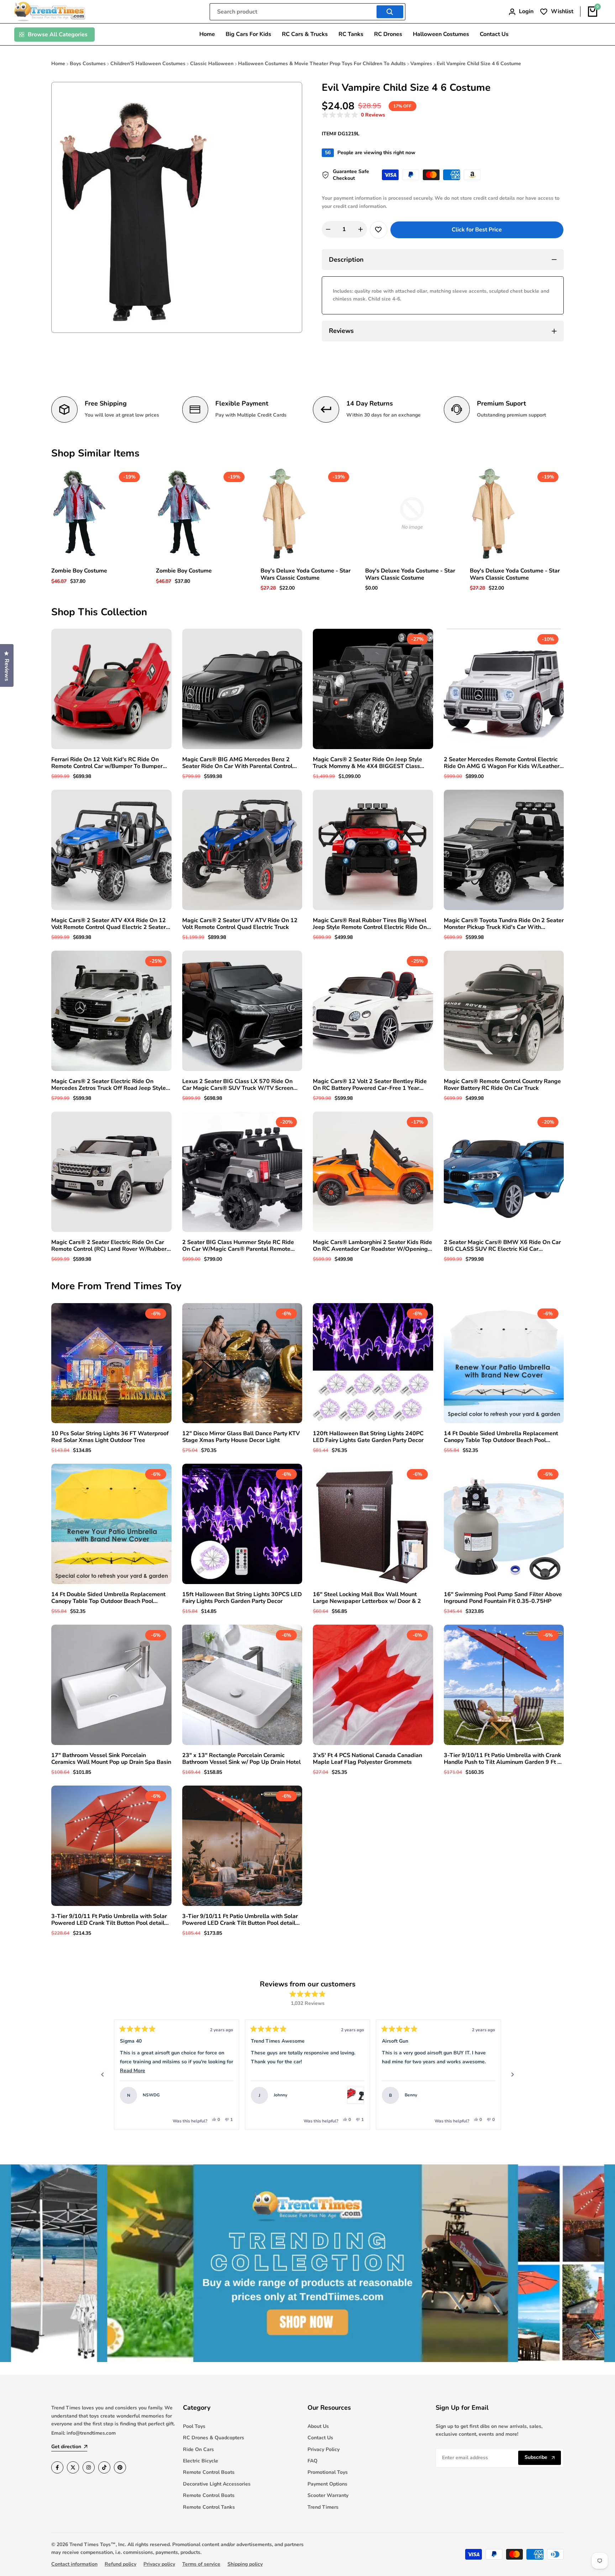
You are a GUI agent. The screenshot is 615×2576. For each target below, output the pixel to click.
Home (58, 64)
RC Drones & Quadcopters (214, 2438)
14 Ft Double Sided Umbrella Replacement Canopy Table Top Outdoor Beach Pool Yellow (108, 1598)
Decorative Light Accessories (217, 2484)
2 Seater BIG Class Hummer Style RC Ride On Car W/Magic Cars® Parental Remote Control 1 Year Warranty (238, 1246)
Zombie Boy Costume (79, 571)
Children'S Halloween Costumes (148, 64)
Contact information (74, 2564)
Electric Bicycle (201, 2461)
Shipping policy (245, 2564)
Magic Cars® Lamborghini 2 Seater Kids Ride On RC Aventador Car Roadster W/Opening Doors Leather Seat (372, 1246)
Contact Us (320, 2438)
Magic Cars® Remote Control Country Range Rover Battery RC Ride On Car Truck (502, 1085)
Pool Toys (194, 2426)
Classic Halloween (212, 64)
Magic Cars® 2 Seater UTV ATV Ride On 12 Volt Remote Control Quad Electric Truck (240, 924)
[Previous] (102, 2075)
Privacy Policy (324, 2449)
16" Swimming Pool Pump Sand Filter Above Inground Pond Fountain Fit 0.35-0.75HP (503, 1598)
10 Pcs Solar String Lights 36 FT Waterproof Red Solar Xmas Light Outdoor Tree (110, 1437)
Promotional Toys (328, 2472)
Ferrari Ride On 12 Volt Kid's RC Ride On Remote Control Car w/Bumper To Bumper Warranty (107, 763)
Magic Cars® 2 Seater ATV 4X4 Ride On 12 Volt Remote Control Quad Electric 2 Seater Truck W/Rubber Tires (109, 924)
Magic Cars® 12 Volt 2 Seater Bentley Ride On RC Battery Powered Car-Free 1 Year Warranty (370, 1085)
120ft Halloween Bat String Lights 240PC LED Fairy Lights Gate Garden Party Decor (368, 1437)
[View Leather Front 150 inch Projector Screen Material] (487, 2095)
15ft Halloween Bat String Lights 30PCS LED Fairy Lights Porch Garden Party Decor (242, 1598)
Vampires (421, 64)
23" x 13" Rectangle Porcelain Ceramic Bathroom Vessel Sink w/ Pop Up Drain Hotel (241, 1759)
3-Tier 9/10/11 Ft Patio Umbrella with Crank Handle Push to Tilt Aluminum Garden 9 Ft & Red (503, 1759)
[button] (353, 115)
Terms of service (201, 2564)
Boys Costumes (88, 64)
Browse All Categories (58, 35)
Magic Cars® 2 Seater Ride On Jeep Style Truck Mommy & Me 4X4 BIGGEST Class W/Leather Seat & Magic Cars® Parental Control (367, 763)
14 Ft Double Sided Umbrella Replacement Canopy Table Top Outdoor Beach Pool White (501, 1437)
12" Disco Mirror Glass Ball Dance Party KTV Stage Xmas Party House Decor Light (241, 1437)
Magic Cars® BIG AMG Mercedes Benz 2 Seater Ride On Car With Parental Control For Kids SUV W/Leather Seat (237, 763)
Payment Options (327, 2484)
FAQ (312, 2461)
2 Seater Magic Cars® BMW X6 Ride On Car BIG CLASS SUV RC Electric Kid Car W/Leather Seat (502, 1246)
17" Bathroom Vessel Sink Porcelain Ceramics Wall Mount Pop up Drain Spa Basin (111, 1759)
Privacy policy (159, 2564)
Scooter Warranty (328, 2495)
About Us (318, 2426)
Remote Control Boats (209, 2472)
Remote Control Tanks (209, 2507)
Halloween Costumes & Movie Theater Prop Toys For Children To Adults (322, 64)
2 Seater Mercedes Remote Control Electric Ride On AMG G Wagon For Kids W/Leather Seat (502, 763)
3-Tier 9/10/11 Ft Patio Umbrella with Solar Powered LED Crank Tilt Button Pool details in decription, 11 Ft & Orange (109, 1920)
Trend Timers (323, 2507)
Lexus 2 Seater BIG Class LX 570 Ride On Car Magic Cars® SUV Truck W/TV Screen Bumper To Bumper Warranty (238, 1085)
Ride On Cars (198, 2449)
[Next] (512, 2075)
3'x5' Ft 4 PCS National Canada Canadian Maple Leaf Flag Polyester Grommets (367, 1759)
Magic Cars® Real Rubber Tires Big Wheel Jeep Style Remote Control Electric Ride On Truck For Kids (370, 924)
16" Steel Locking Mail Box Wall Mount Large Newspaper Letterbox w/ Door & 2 (367, 1598)
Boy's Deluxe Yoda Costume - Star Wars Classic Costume (306, 574)
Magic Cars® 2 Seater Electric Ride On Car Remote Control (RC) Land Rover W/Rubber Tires (109, 1246)
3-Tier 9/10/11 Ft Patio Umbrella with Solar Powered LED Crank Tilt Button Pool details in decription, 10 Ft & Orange (240, 1920)
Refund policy (120, 2564)
